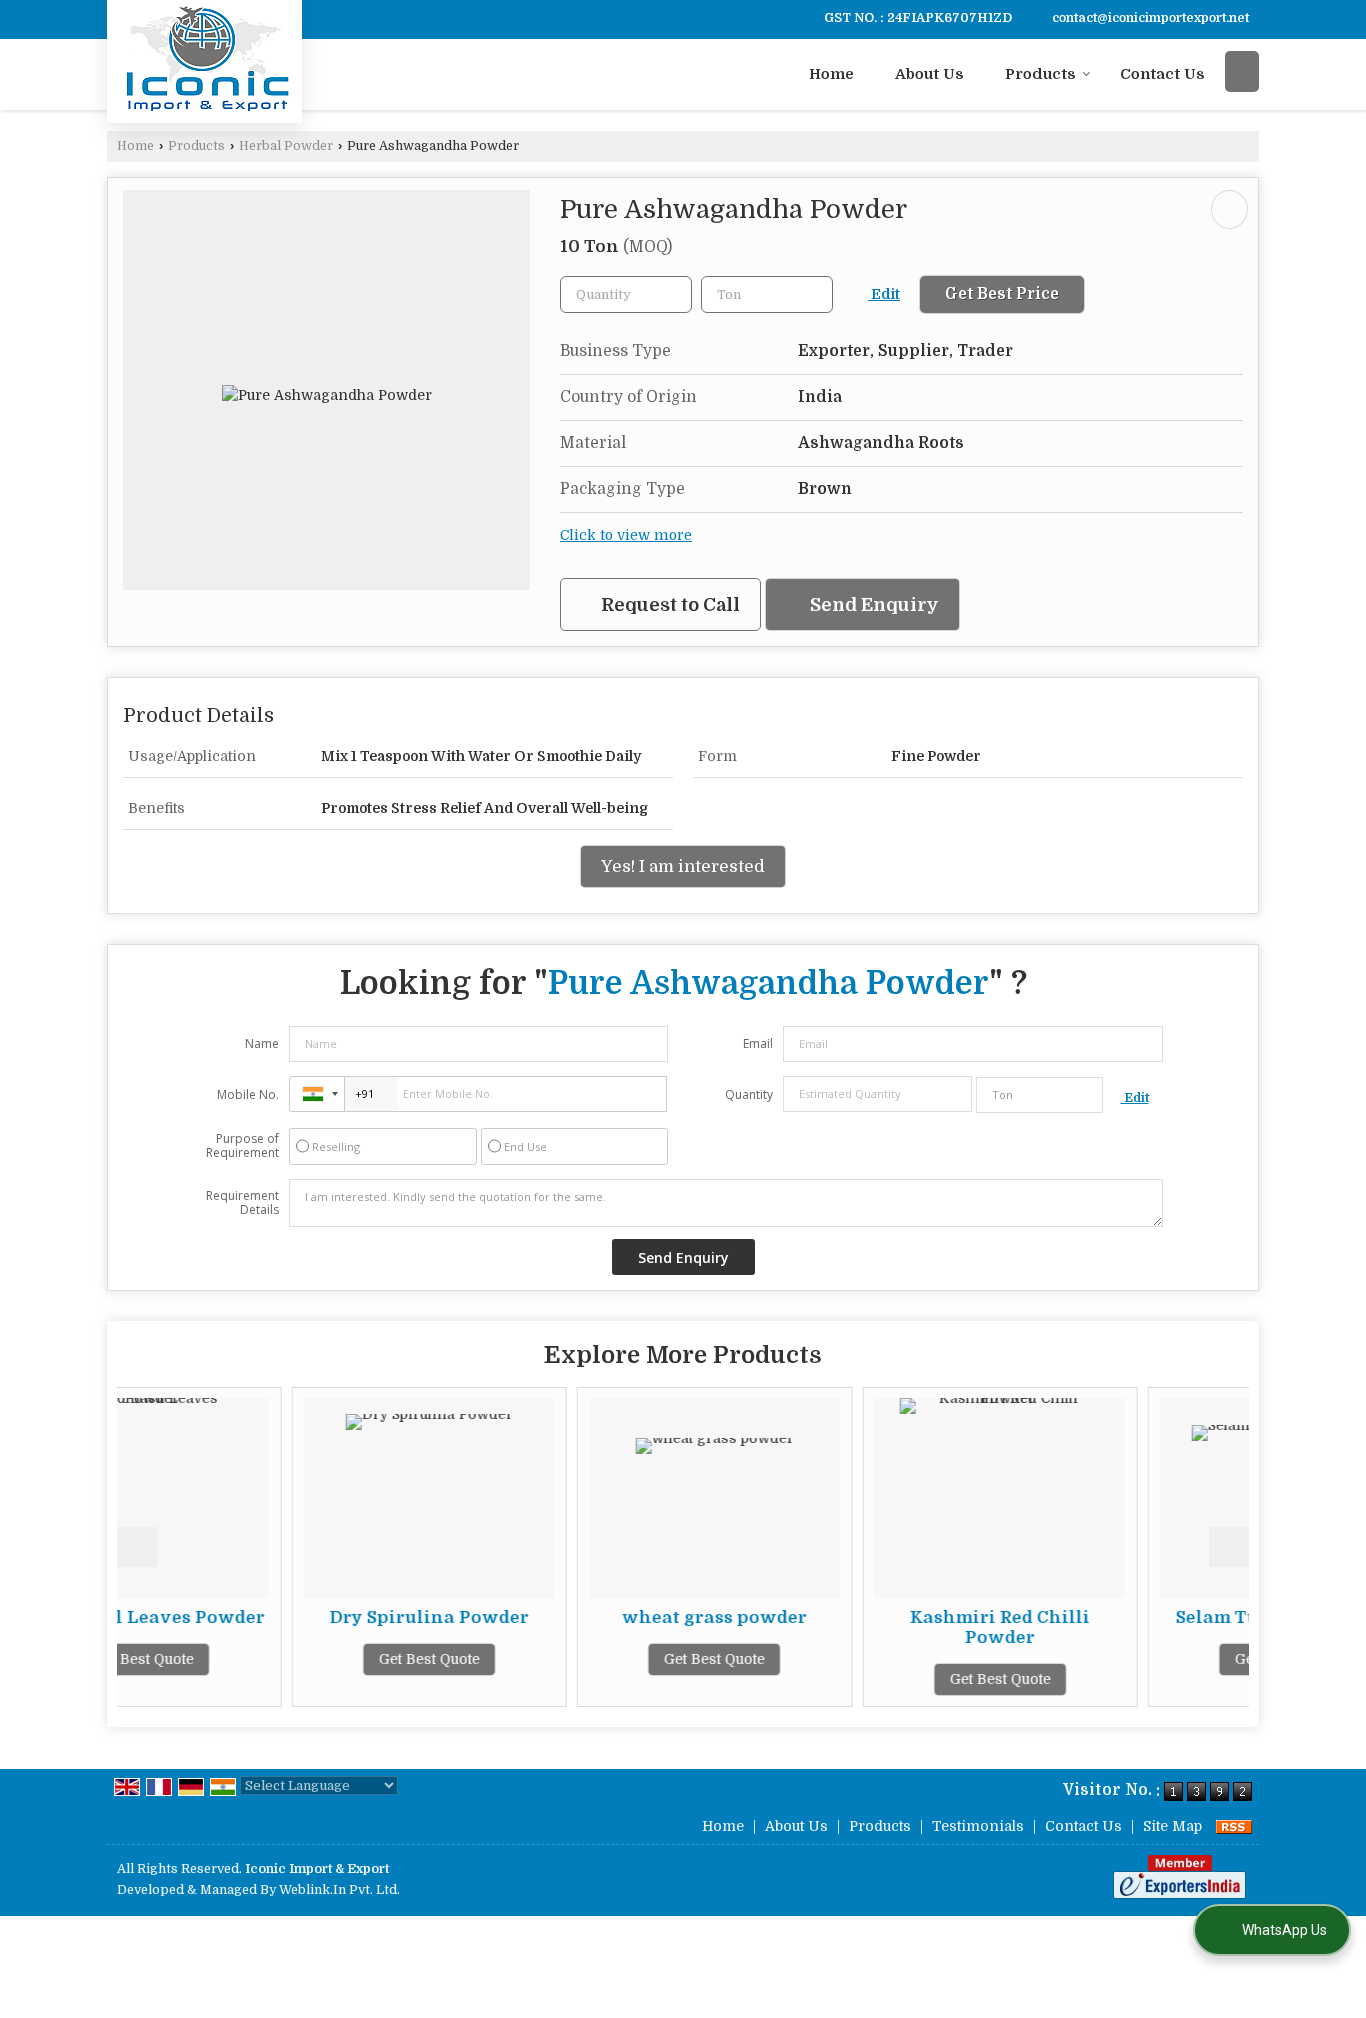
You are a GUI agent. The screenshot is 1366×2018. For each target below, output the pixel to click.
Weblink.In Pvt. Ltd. (339, 1890)
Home (831, 74)
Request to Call (668, 604)
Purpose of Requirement (242, 1146)
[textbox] (767, 294)
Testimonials (978, 1826)
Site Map (1172, 1826)
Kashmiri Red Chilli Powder (885, 1627)
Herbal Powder (286, 146)
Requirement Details (242, 1203)
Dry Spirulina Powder (313, 1617)
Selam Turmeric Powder (1170, 1617)
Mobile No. (248, 1094)
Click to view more (626, 535)
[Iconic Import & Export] (204, 58)
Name (262, 1043)
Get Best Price (1002, 294)
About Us (929, 74)
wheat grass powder (599, 1617)
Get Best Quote (313, 1659)
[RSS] (1234, 1826)
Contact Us (1162, 74)
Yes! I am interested (683, 866)
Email (758, 1043)
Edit (884, 294)
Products (1040, 74)
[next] (1229, 1547)
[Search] (1242, 71)
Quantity (749, 1094)
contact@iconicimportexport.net (1150, 18)
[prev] (137, 1547)
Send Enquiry (872, 604)
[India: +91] (317, 1094)
